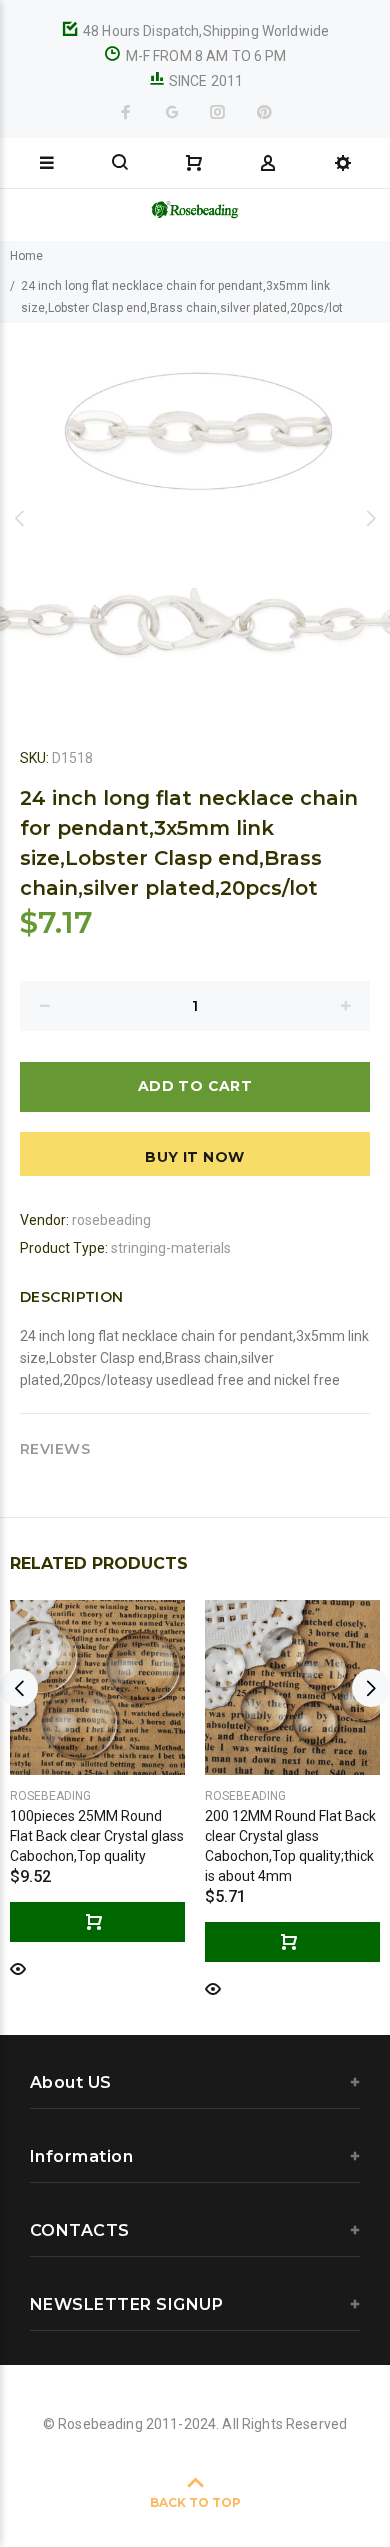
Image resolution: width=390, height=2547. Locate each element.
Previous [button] (19, 518)
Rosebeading (50, 1796)
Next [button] (371, 518)
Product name (168, 2467)
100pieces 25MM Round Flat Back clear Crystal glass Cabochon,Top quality (97, 1836)
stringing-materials (171, 1248)
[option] (195, 518)
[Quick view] (18, 1967)
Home (26, 256)
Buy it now (194, 1157)
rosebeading (111, 1220)
